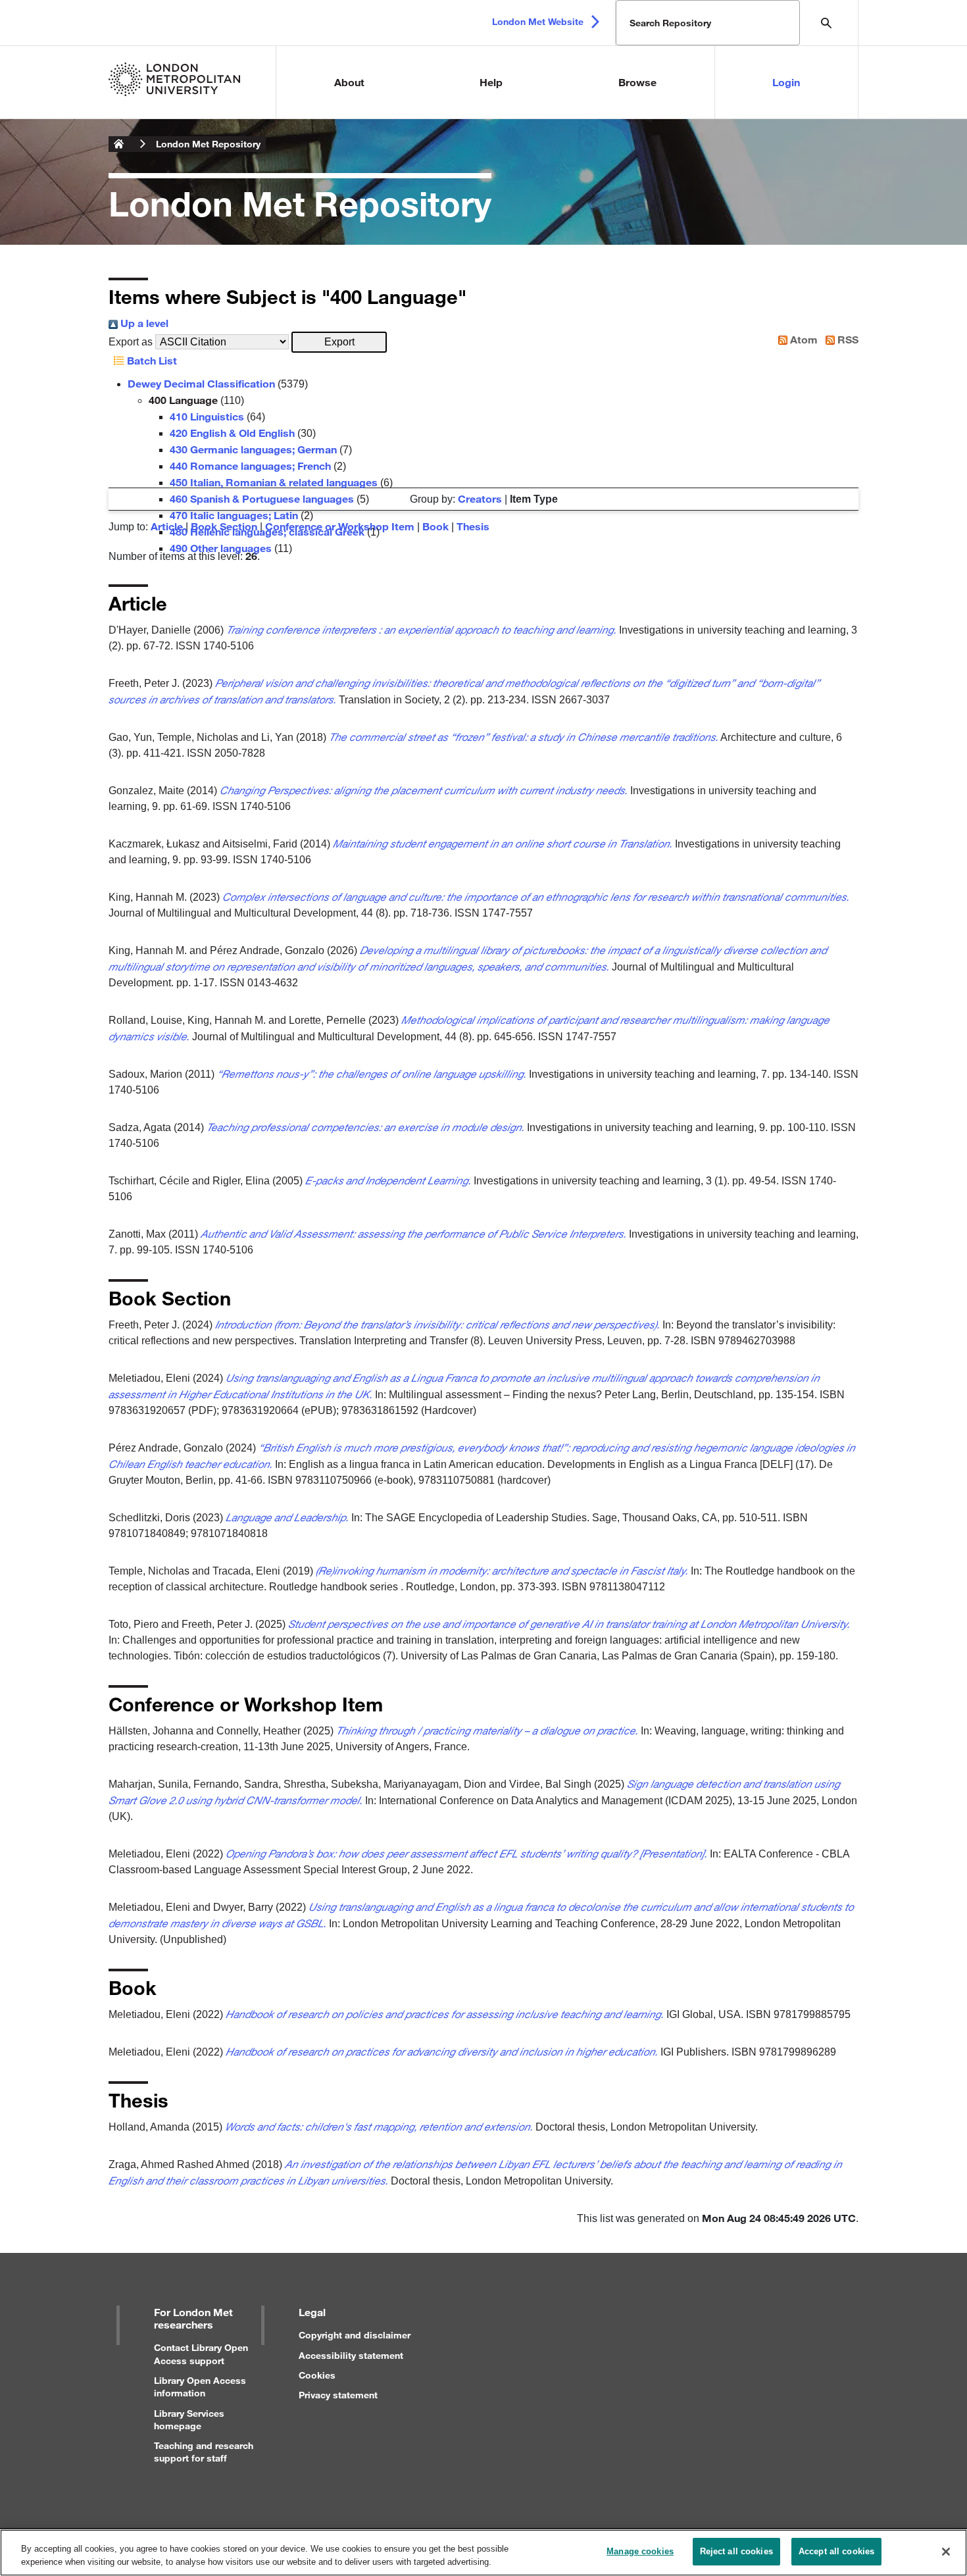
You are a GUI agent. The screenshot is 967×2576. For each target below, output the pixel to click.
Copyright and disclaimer (355, 2335)
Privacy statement (338, 2395)
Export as (131, 342)
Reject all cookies (736, 2551)
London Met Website (538, 21)
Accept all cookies (836, 2551)
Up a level (143, 323)
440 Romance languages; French (250, 466)
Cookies (317, 2375)
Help (491, 82)
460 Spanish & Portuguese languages (262, 498)
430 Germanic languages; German (253, 449)
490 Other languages (221, 548)
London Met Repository (208, 144)
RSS (847, 339)
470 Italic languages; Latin (234, 515)
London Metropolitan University (119, 144)
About (349, 82)
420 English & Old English (232, 433)
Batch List (151, 360)
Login (786, 82)
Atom (803, 339)
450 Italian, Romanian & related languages (274, 482)
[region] (484, 2553)
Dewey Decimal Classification (201, 383)
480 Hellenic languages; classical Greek (267, 531)
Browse (637, 82)
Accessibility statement (351, 2355)
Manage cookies (640, 2551)
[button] (339, 342)
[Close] (946, 2552)
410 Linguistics (207, 416)
